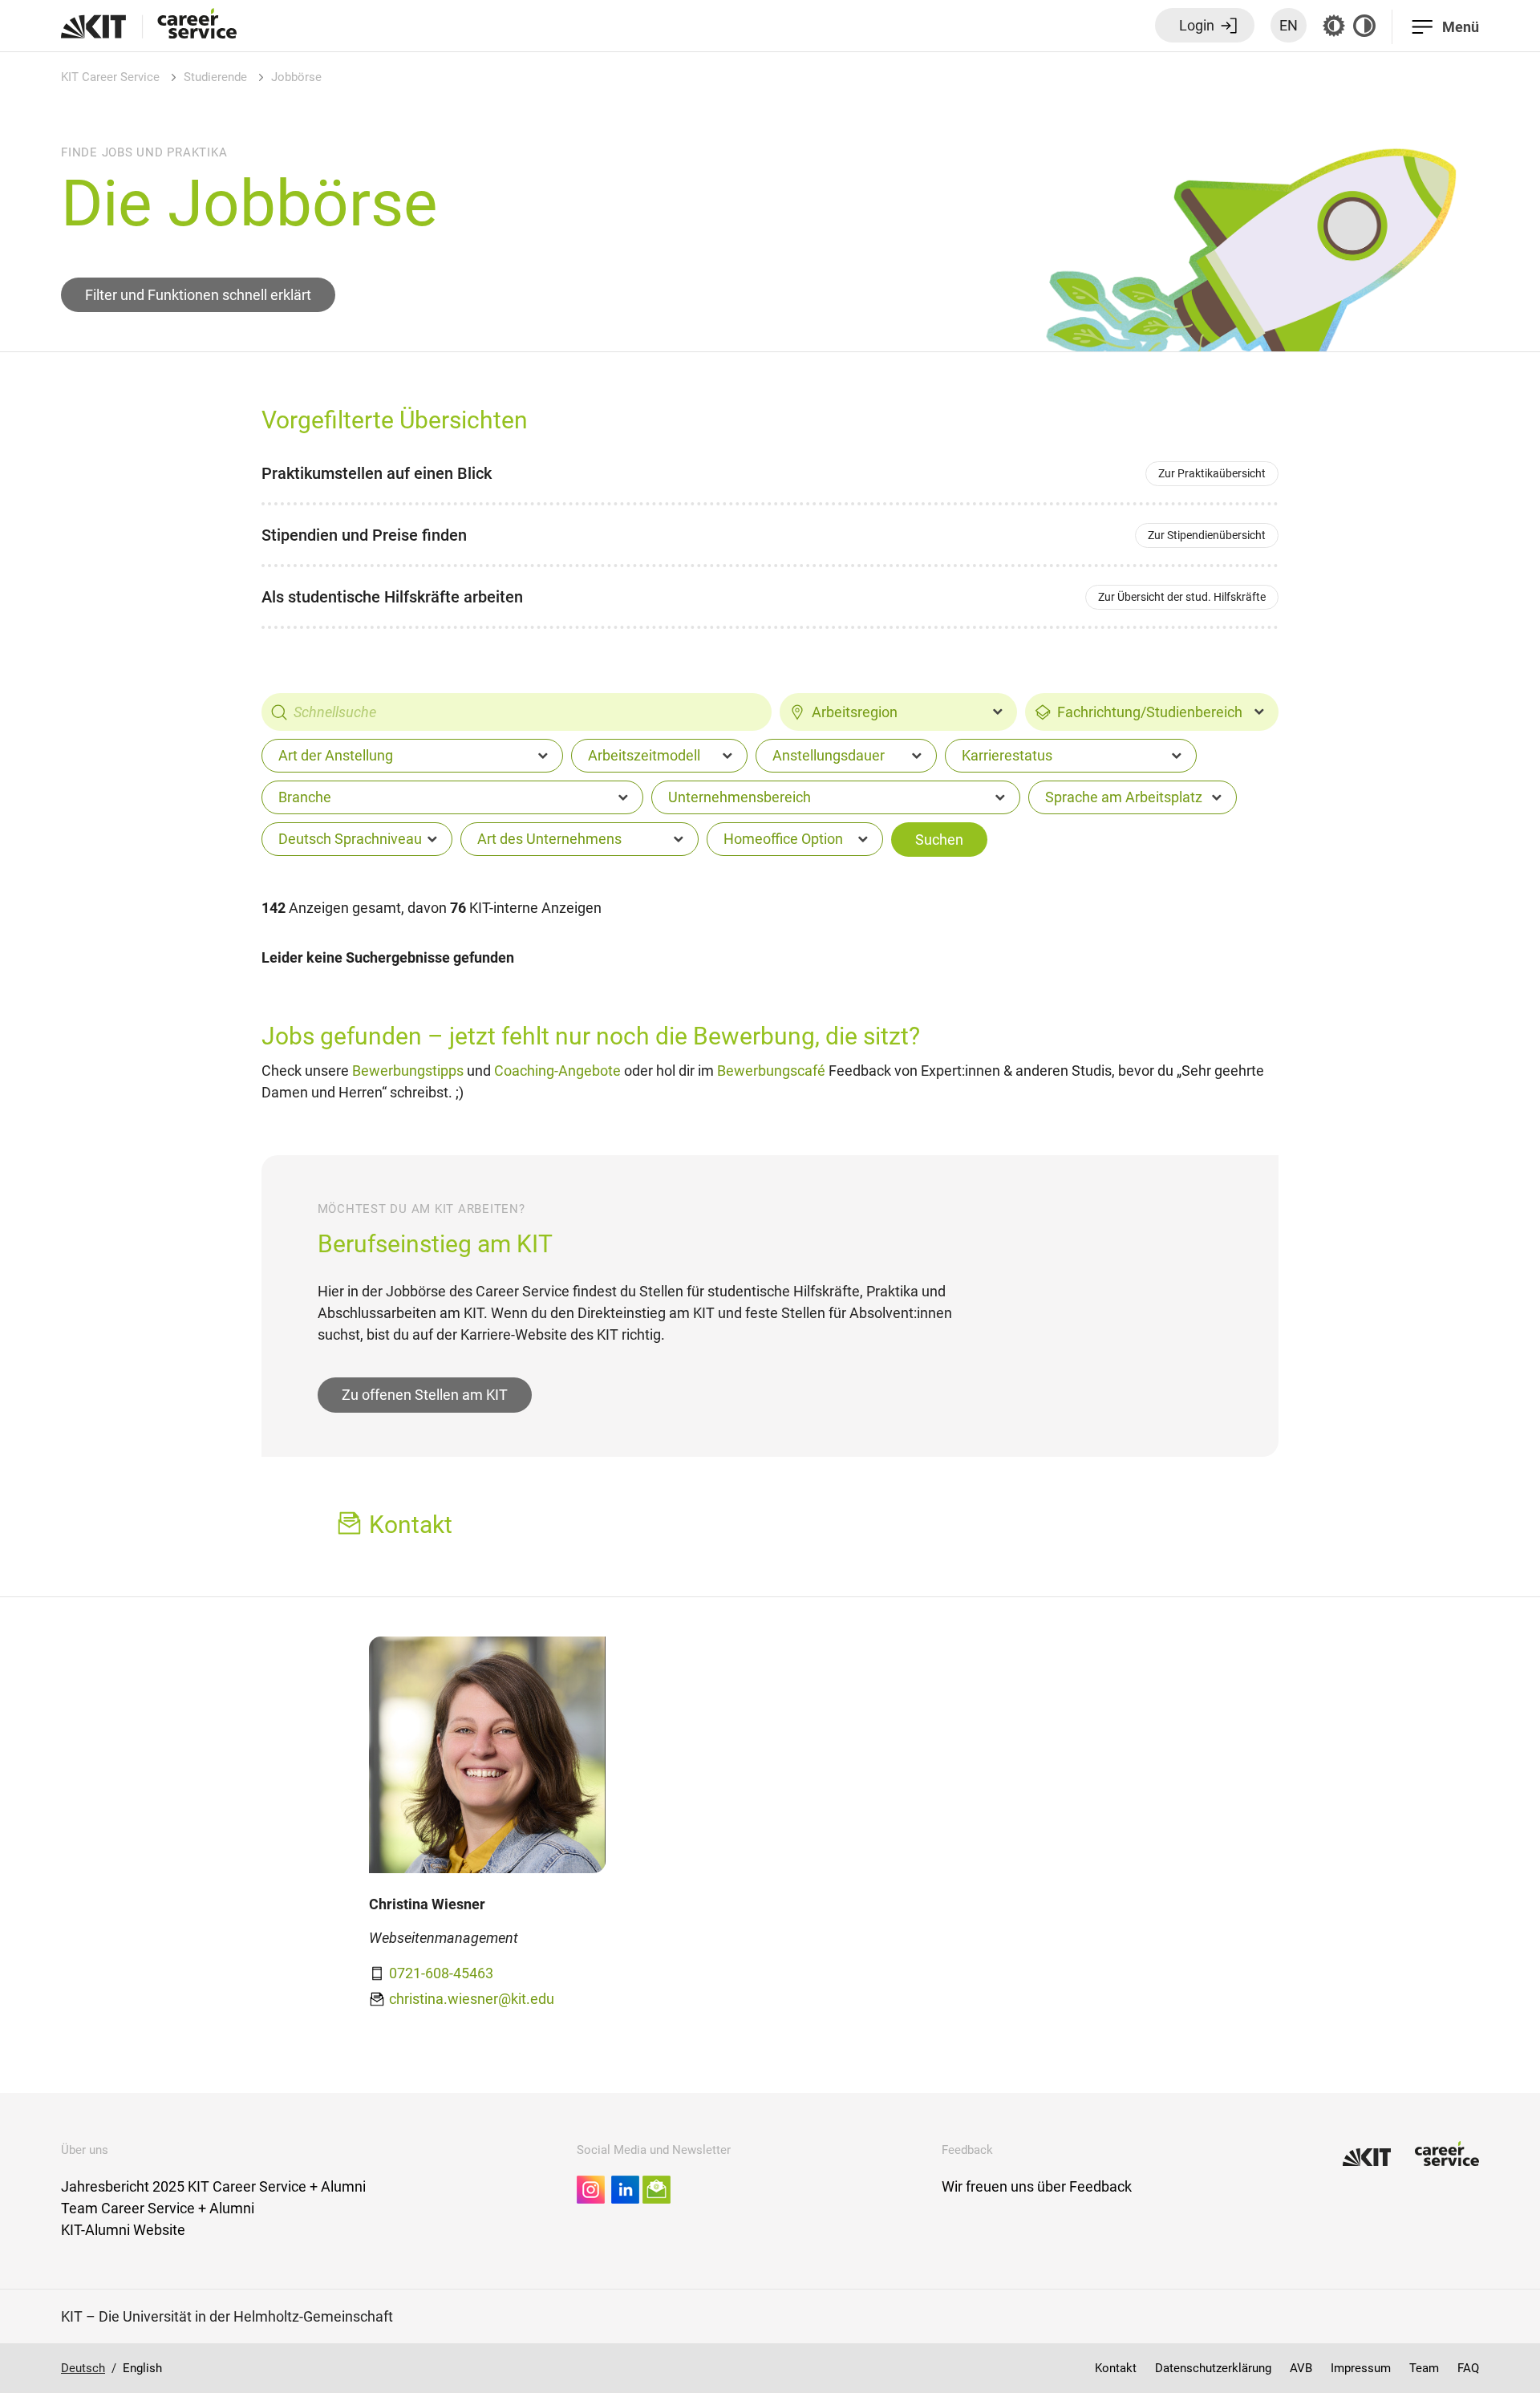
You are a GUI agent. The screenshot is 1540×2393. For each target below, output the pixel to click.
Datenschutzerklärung (1213, 2368)
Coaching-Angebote (557, 1071)
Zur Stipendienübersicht (1207, 535)
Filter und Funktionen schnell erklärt (198, 295)
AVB (1301, 2368)
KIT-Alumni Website (123, 2230)
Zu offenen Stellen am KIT (425, 1395)
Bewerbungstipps (408, 1071)
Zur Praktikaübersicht (1212, 473)
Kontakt (1116, 2368)
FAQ (1468, 2368)
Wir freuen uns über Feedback (1037, 2186)
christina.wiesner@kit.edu (472, 1999)
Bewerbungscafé (771, 1071)
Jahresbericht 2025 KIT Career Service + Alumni (213, 2186)
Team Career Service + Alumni (158, 2208)
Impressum (1361, 2368)
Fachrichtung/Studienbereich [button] (1150, 712)
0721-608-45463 (441, 1973)
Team (1424, 2368)
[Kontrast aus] (1364, 26)
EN (1289, 25)
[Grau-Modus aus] (1334, 26)
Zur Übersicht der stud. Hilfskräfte (1182, 597)
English (142, 2368)
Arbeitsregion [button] (855, 712)
